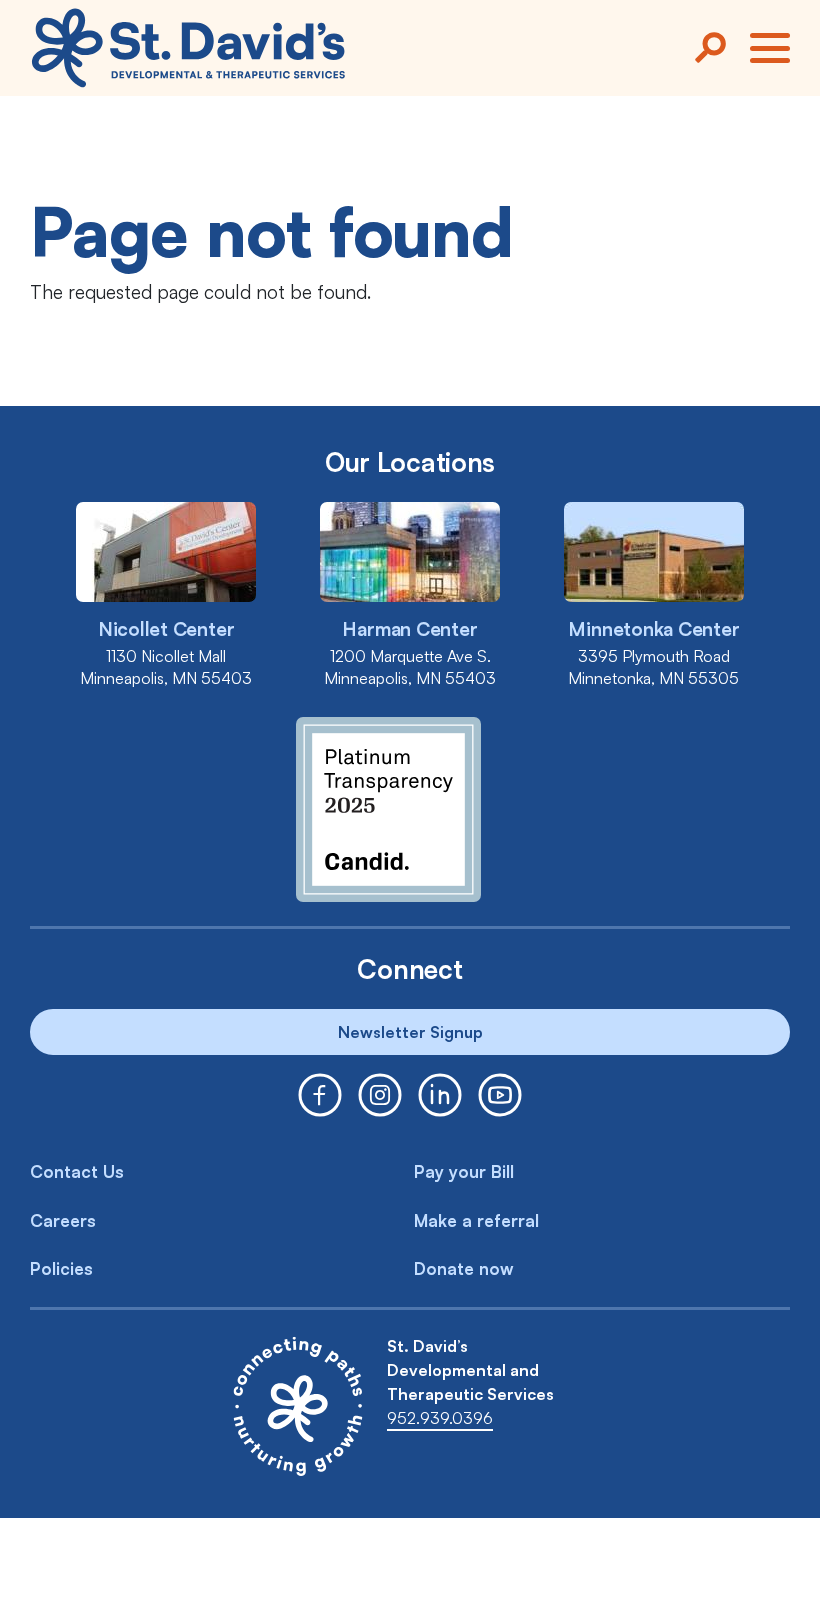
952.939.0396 (440, 1418)
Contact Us (77, 1171)
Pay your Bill (464, 1171)
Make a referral (476, 1220)
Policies (61, 1268)
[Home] (188, 48)
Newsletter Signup (410, 1032)
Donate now (464, 1268)
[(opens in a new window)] (320, 1095)
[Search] (710, 48)
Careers (63, 1220)
